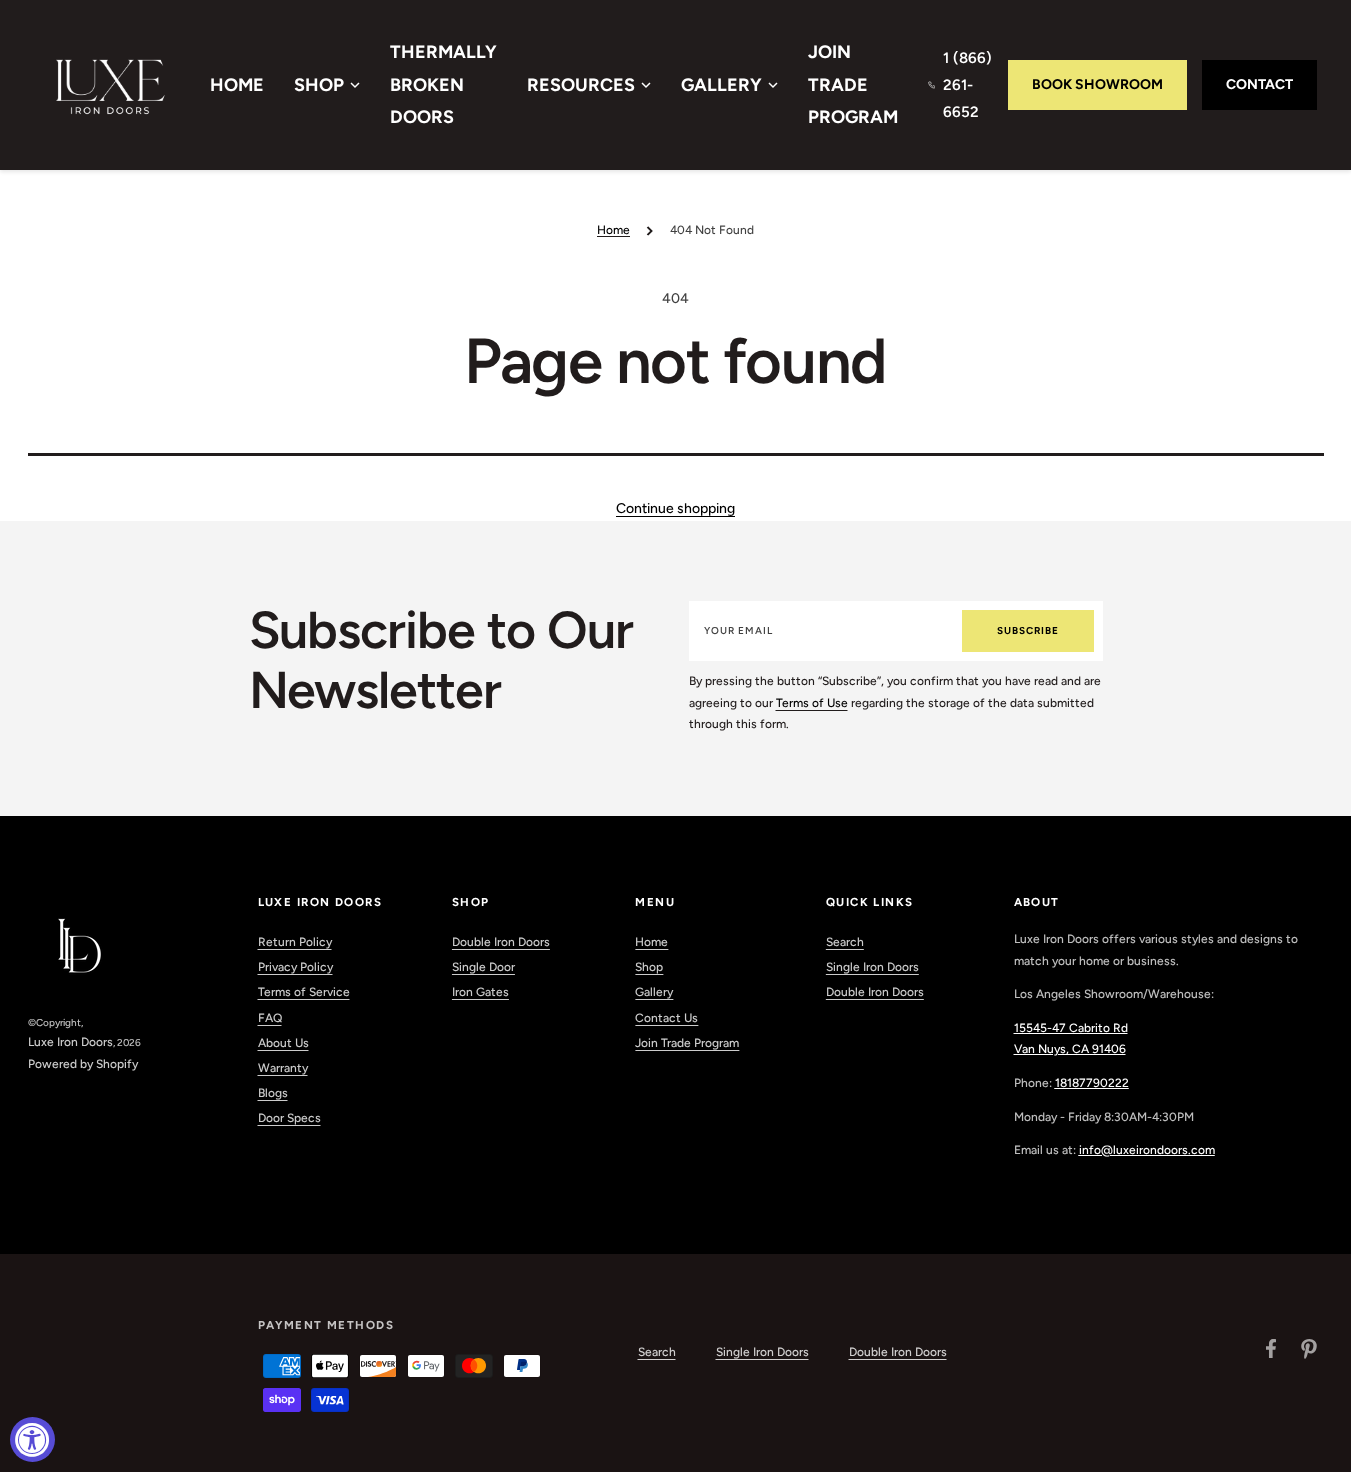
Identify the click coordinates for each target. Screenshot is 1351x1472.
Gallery (721, 85)
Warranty (283, 1068)
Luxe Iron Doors (70, 1042)
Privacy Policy (295, 967)
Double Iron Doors (501, 942)
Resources (581, 85)
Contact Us (666, 1018)
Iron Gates (480, 992)
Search (845, 942)
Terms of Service (304, 992)
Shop (319, 85)
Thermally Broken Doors (443, 84)
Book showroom (1097, 84)
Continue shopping (675, 508)
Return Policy (295, 942)
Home (237, 85)
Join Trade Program (853, 84)
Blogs (273, 1093)
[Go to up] (1325, 1446)
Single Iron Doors (872, 967)
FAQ (270, 1018)
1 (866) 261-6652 (967, 85)
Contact (1259, 84)
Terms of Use (812, 703)
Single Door (483, 967)
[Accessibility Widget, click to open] (32, 1439)
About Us (283, 1043)
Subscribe (1028, 630)
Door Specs (289, 1118)
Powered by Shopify (83, 1064)
